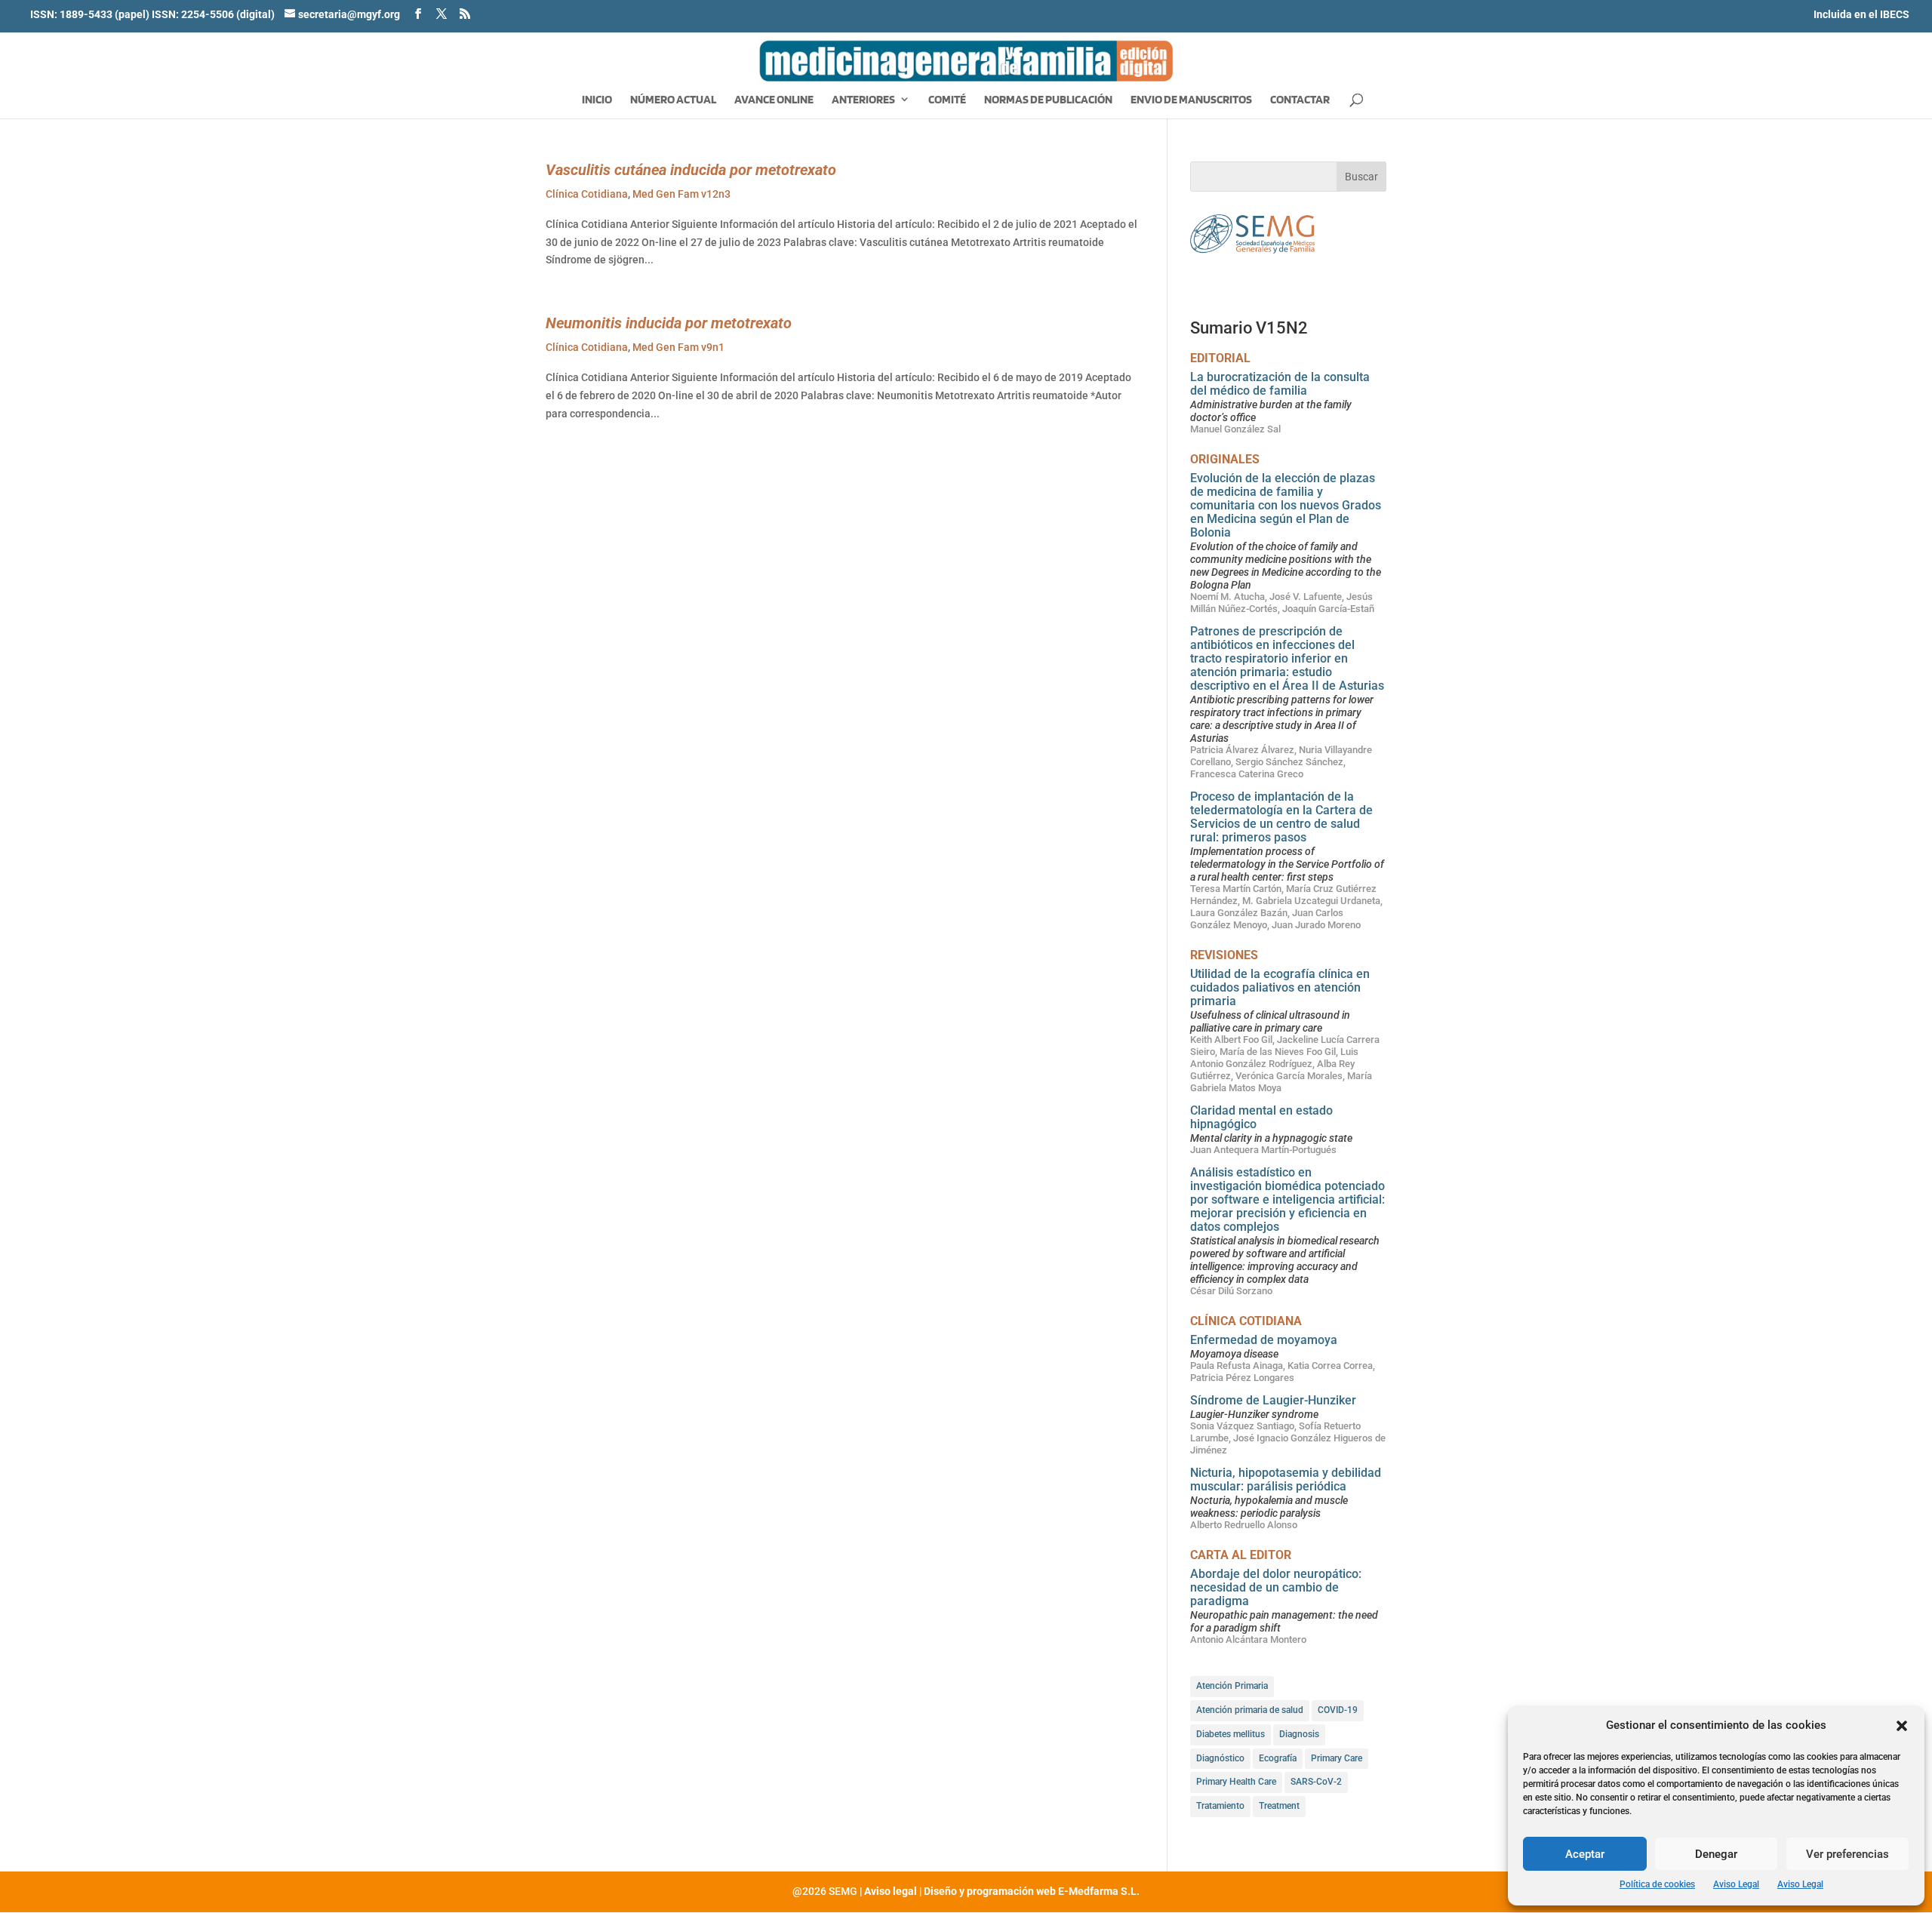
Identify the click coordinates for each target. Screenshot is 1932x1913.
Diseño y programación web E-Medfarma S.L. (1032, 1891)
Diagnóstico (1220, 1758)
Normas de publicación (1048, 100)
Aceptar (1585, 1854)
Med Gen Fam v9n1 (678, 347)
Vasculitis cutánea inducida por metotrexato (691, 170)
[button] (1902, 1726)
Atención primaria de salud (1250, 1710)
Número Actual (673, 100)
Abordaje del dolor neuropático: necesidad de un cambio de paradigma (1276, 1587)
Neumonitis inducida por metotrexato (669, 323)
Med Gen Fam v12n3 (681, 194)
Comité (947, 100)
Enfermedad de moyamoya (1264, 1340)
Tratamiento (1220, 1806)
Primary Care (1337, 1758)
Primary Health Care (1236, 1782)
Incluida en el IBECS (1861, 14)
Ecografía (1278, 1758)
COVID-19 (1338, 1710)
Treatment (1279, 1806)
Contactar (1300, 100)
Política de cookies (1657, 1884)
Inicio (597, 100)
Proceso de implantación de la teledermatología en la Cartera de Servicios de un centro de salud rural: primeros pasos (1281, 817)
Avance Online (774, 100)
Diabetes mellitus (1231, 1734)
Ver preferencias (1847, 1854)
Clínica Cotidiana (587, 194)
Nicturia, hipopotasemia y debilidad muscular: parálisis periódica (1286, 1479)
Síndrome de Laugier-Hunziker (1273, 1400)
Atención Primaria (1232, 1686)
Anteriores (863, 100)
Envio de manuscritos (1191, 100)
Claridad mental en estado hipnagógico (1261, 1117)
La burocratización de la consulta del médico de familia (1280, 384)
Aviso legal (891, 1891)
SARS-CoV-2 (1316, 1782)
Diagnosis (1299, 1734)
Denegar (1716, 1854)
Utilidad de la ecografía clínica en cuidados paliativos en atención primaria (1280, 987)
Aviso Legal (1736, 1884)
